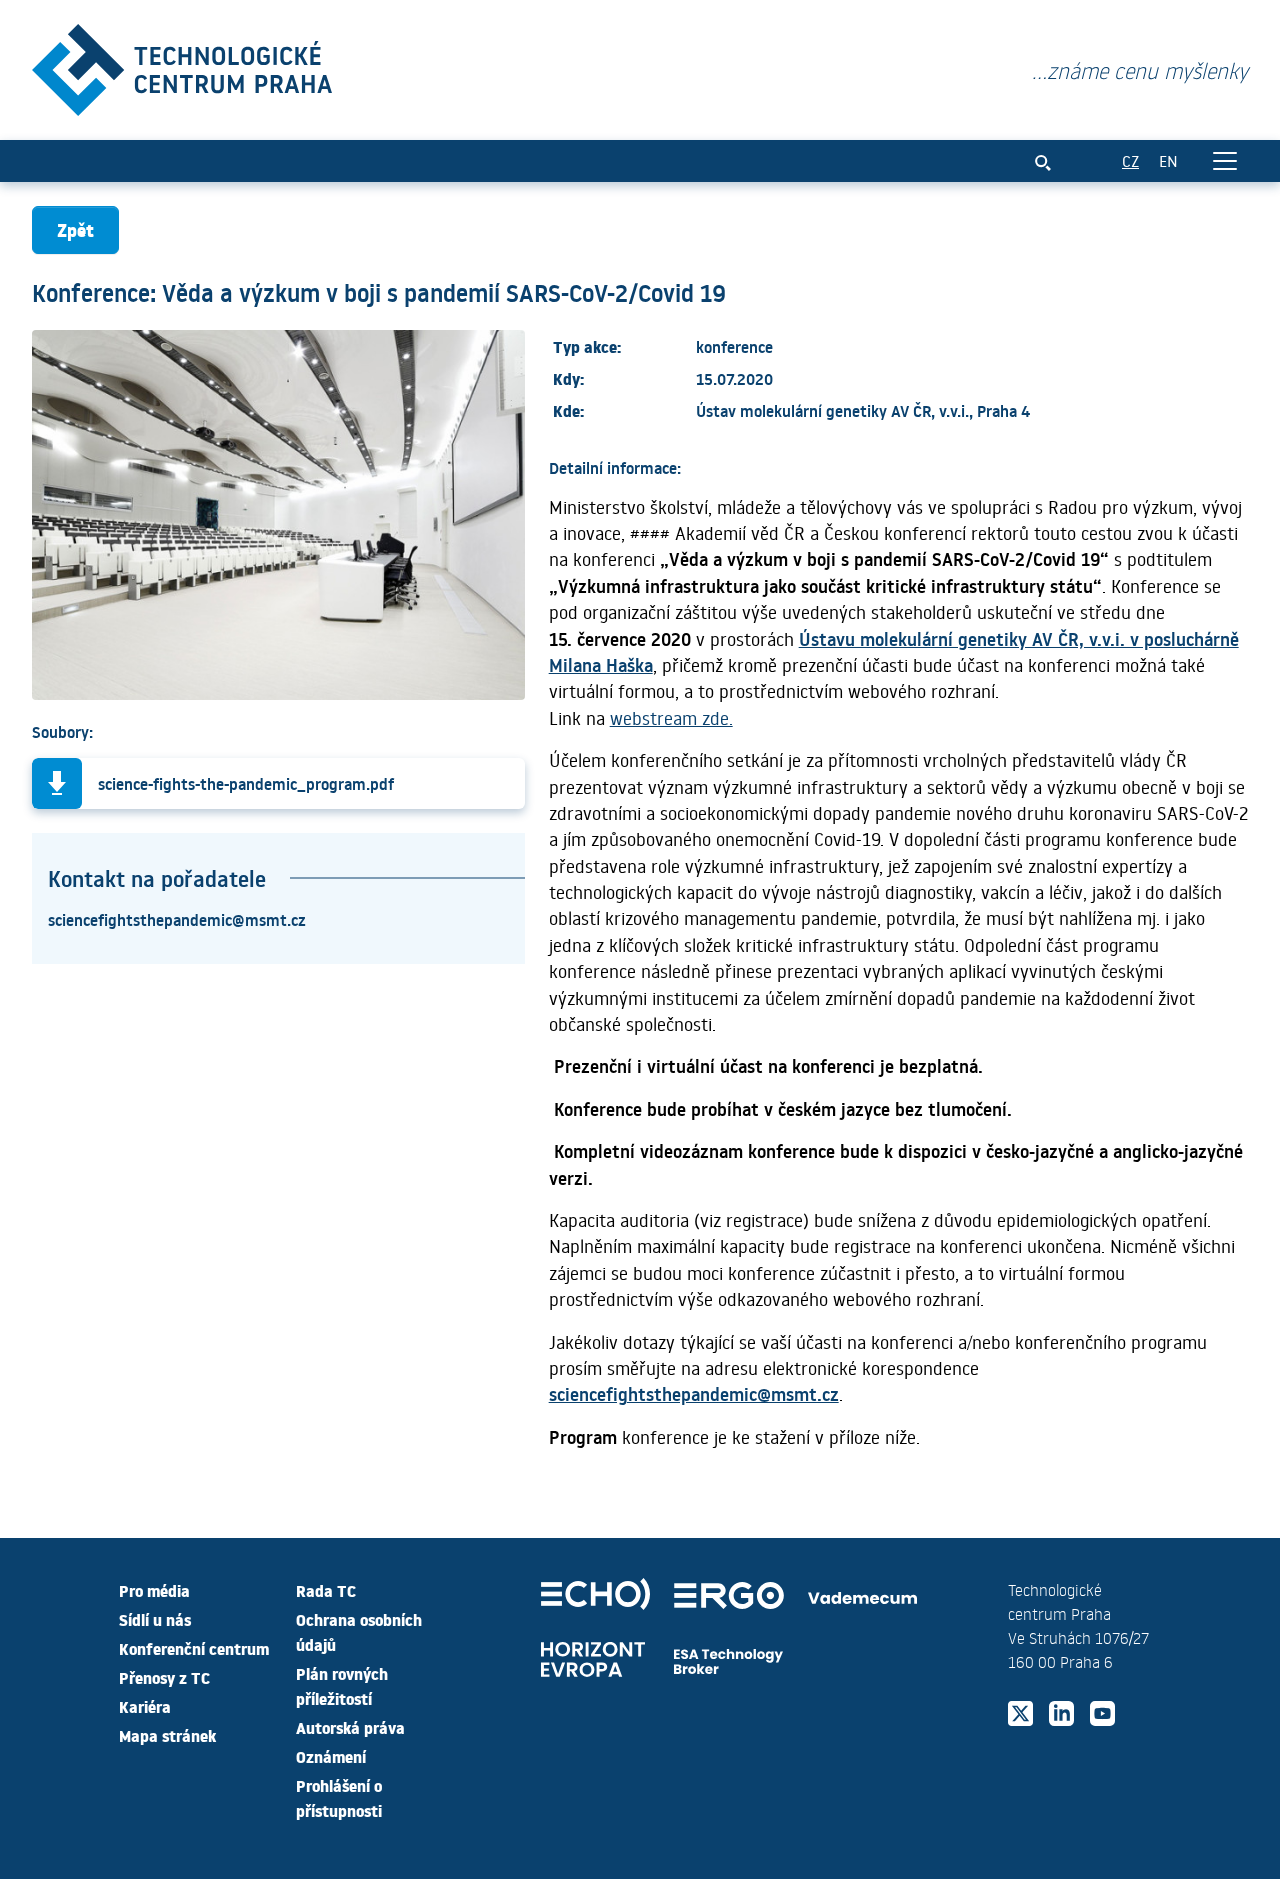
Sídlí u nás (155, 1619)
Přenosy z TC (164, 1677)
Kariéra (145, 1706)
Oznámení (331, 1756)
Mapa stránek (167, 1735)
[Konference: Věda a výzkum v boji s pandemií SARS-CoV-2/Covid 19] (182, 65)
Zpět (75, 229)
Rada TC (326, 1590)
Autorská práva (350, 1727)
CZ (1130, 160)
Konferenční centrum (194, 1648)
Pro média (154, 1590)
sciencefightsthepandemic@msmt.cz (177, 919)
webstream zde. (671, 718)
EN (1168, 160)
